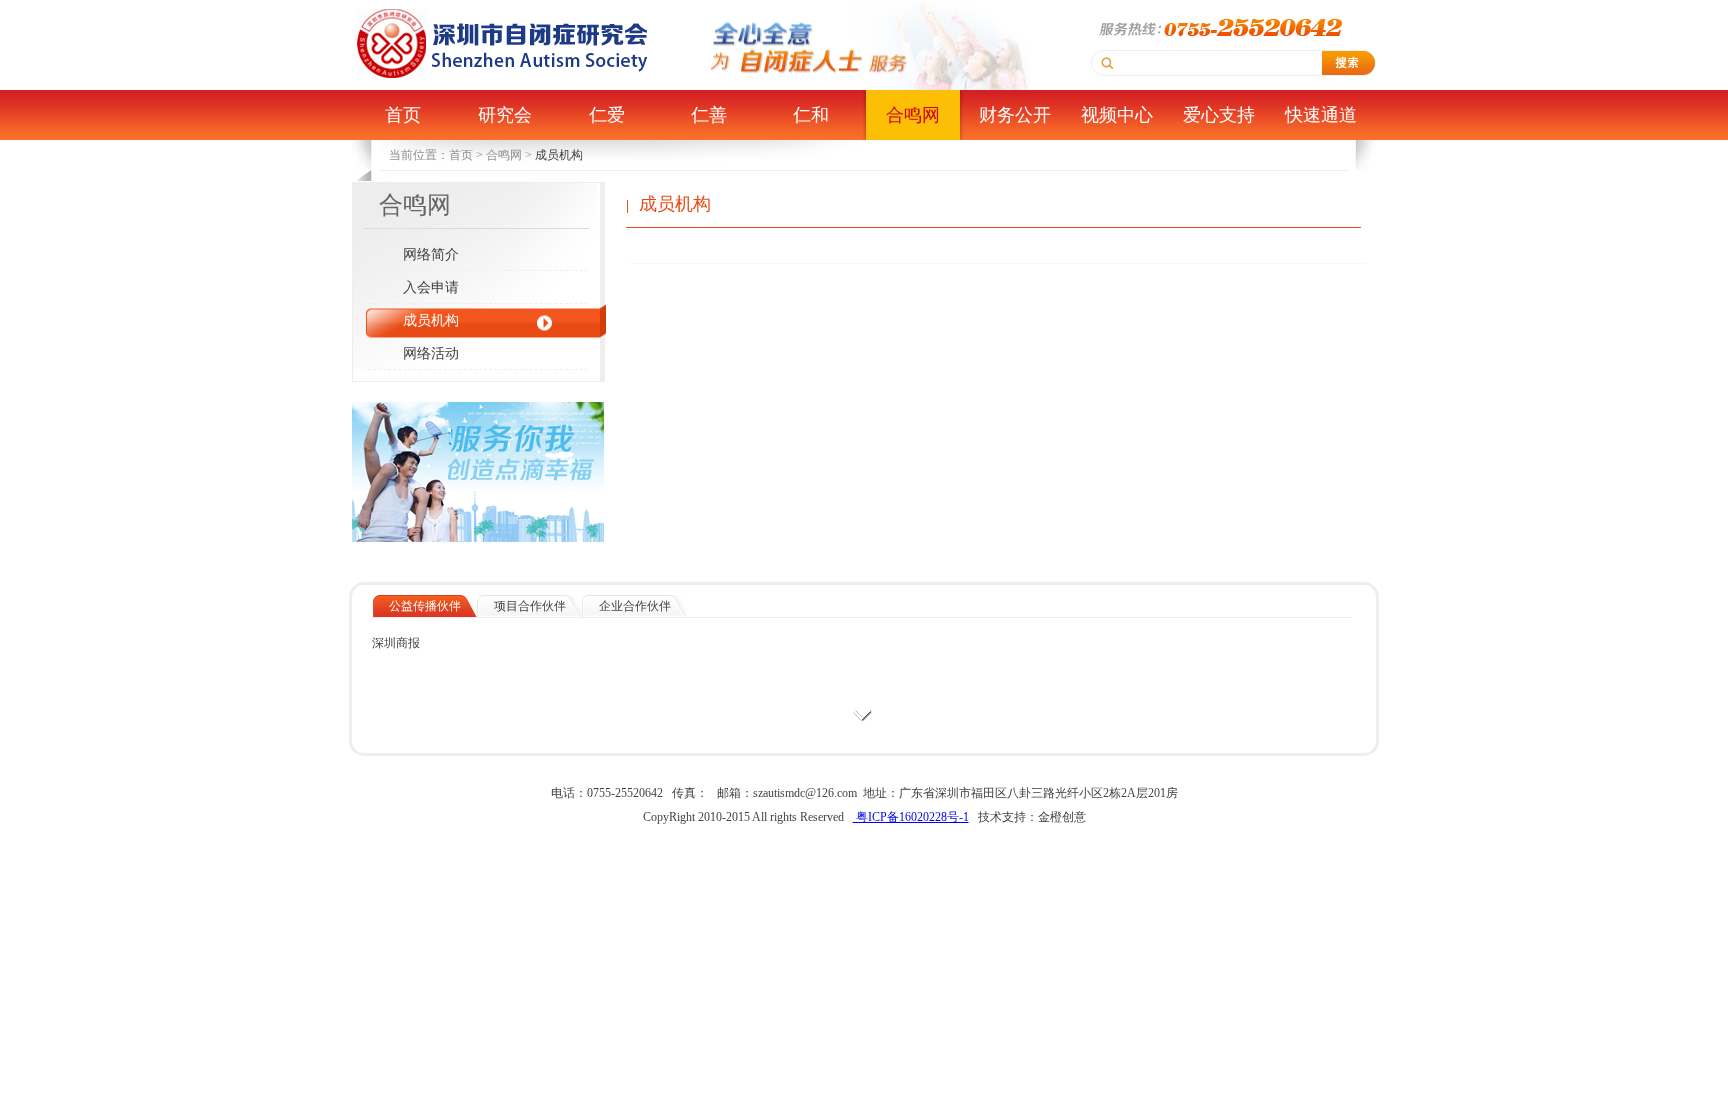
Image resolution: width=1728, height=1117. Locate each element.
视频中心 (1117, 115)
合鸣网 (913, 115)
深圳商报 (396, 643)
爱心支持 (1219, 115)
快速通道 (1321, 115)
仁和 (811, 115)
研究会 (505, 115)
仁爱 (607, 115)
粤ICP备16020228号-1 (911, 817)
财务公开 (1015, 115)
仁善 (709, 115)
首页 (403, 115)
